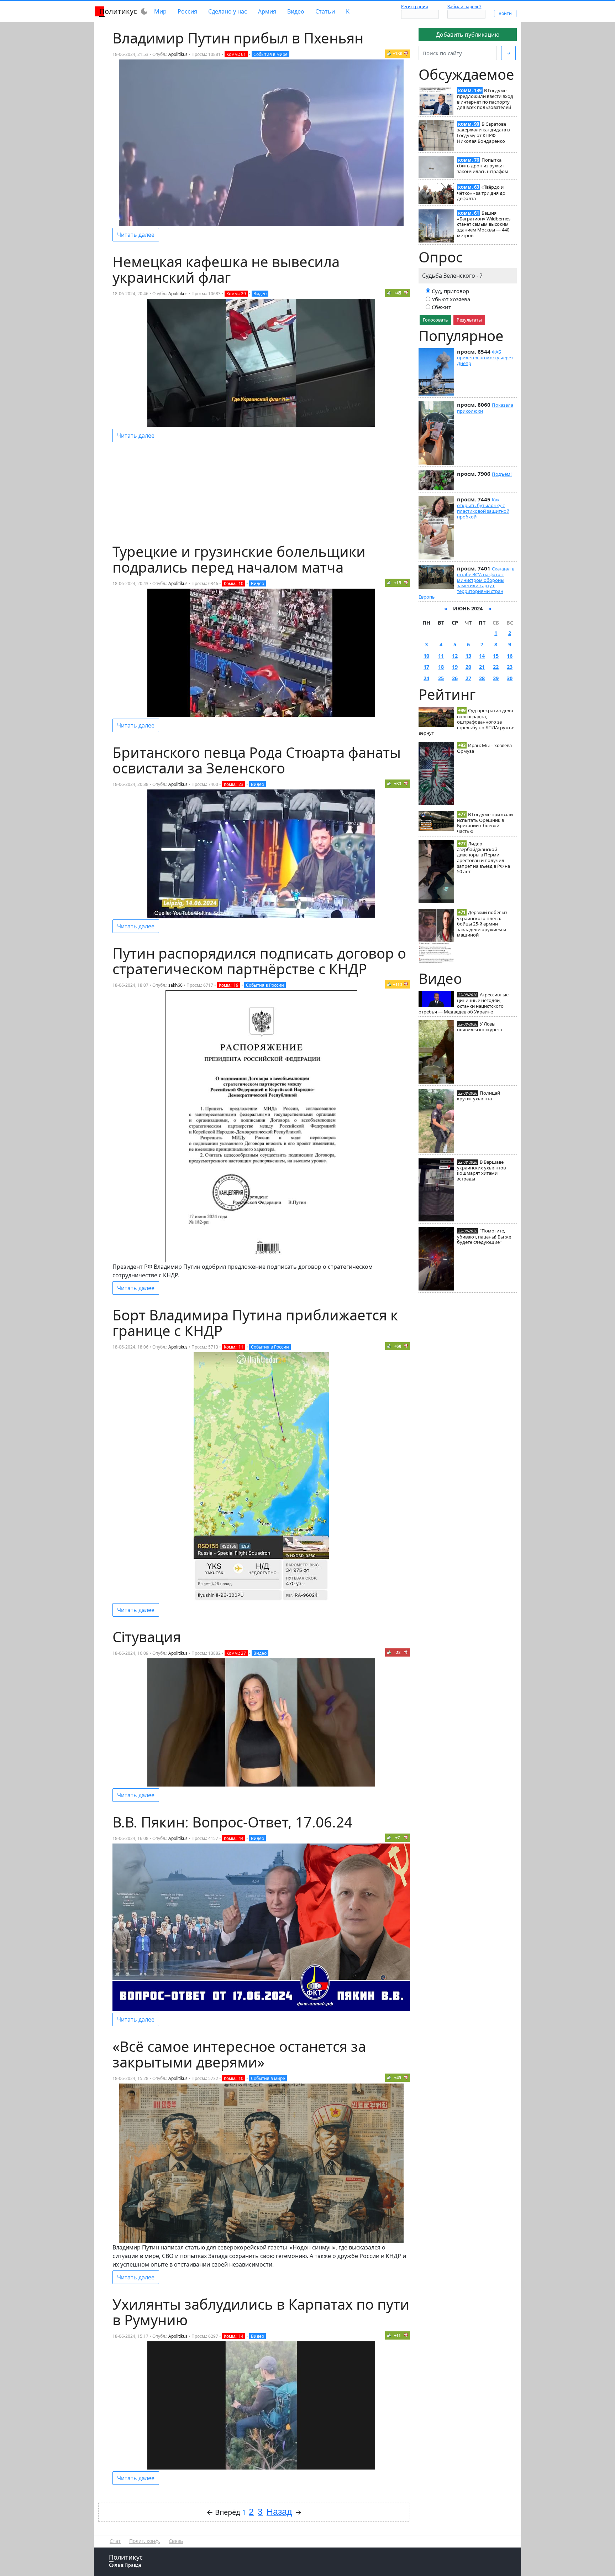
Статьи (325, 11)
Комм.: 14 (234, 2336)
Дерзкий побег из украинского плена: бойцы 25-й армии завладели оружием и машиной (482, 924)
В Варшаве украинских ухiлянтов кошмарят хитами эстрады (481, 1170)
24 (426, 678)
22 (496, 667)
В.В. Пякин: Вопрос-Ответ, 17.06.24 (232, 1822)
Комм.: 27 (236, 1653)
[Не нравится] (406, 53)
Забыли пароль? (464, 7)
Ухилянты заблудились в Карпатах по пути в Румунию (261, 2312)
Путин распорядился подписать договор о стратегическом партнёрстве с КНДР (259, 961)
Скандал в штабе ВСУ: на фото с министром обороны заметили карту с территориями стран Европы (466, 583)
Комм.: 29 (236, 294)
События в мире (270, 54)
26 (455, 678)
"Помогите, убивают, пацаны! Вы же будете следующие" (484, 1236)
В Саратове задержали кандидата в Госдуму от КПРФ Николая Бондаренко (483, 132)
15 (496, 656)
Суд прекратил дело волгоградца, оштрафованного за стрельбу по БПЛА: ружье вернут (466, 722)
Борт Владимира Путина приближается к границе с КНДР (255, 1323)
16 (510, 656)
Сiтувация (147, 1637)
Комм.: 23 (234, 784)
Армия (267, 11)
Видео (296, 11)
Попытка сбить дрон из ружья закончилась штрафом (483, 166)
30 (510, 678)
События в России (265, 985)
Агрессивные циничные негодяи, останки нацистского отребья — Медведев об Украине (464, 1003)
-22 (398, 1652)
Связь (176, 2541)
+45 (398, 293)
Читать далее (136, 235)
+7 (398, 1838)
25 (441, 678)
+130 (398, 54)
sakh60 (175, 985)
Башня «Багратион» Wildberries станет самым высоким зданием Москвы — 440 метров (484, 224)
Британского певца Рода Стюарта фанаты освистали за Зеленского (257, 760)
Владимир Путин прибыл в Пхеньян (238, 38)
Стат (115, 2541)
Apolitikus (178, 54)
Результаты (469, 320)
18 (441, 667)
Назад (279, 2512)
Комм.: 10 (234, 583)
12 (455, 656)
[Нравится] (389, 53)
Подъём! (502, 474)
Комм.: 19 (229, 985)
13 (468, 656)
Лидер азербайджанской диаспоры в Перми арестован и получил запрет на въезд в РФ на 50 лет (483, 858)
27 (468, 678)
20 (468, 667)
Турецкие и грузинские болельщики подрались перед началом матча (239, 559)
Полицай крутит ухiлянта (479, 1096)
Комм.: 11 (234, 1347)
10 (426, 656)
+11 (398, 2335)
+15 (398, 583)
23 (510, 667)
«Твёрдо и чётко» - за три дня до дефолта (481, 193)
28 (482, 678)
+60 (398, 1346)
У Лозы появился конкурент (480, 1027)
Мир (160, 11)
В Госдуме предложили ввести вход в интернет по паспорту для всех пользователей (485, 99)
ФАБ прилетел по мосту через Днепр (485, 358)
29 (496, 678)
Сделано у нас (228, 11)
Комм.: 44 (234, 1838)
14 (482, 656)
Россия (187, 11)
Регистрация (415, 7)
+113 (398, 984)
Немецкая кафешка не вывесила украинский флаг (226, 269)
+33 (398, 784)
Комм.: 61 (236, 54)
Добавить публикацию (468, 35)
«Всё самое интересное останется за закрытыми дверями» (239, 2054)
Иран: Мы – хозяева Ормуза (484, 748)
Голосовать (435, 320)
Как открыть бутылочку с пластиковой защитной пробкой (483, 508)
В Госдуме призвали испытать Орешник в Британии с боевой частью (485, 823)
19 (455, 667)
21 (482, 667)
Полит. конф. (145, 2541)
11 (441, 656)
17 (426, 667)
